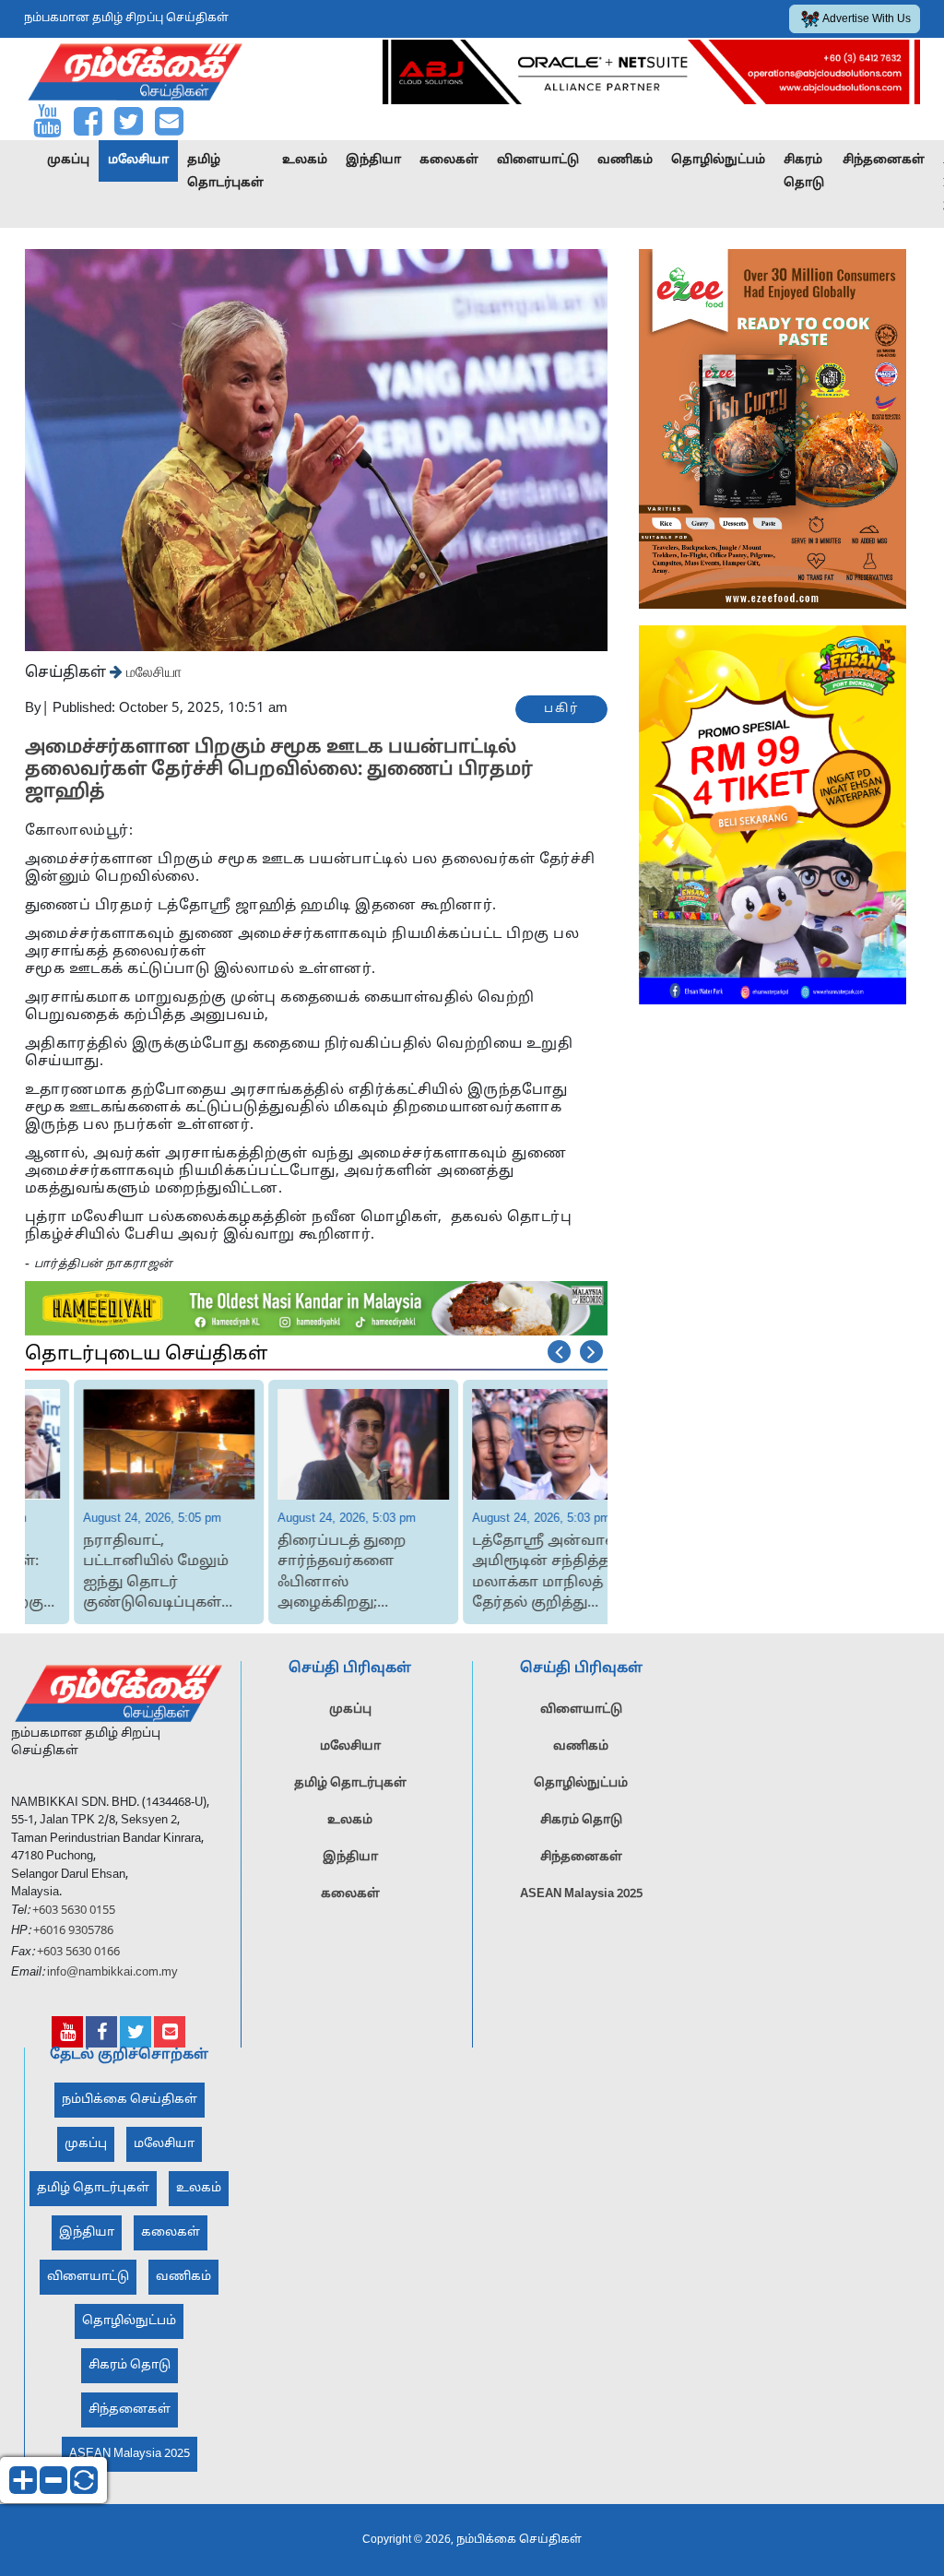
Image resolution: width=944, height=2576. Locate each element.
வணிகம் (625, 160)
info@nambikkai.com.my (112, 1973)
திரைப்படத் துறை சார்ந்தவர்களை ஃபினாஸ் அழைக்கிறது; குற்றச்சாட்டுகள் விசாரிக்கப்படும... (296, 1574)
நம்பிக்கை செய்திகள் (130, 2100)
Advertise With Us (867, 19)
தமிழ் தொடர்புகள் (225, 172)
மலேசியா (138, 160)
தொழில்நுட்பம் (718, 160)
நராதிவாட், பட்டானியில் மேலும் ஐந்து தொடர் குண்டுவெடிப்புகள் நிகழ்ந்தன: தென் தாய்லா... (109, 1574)
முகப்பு (68, 160)
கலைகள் (449, 160)
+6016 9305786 (72, 1931)
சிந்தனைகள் (884, 160)
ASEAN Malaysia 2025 (581, 1894)
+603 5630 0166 (78, 1953)
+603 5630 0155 (72, 1911)
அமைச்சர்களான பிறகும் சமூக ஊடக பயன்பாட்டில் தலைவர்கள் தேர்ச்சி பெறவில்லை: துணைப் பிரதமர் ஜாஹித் (279, 770)
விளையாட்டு (538, 160)
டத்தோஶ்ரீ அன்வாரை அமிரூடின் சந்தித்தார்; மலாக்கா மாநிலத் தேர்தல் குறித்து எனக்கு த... (505, 1574)
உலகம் (305, 160)
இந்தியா (373, 160)
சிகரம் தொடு (804, 172)
